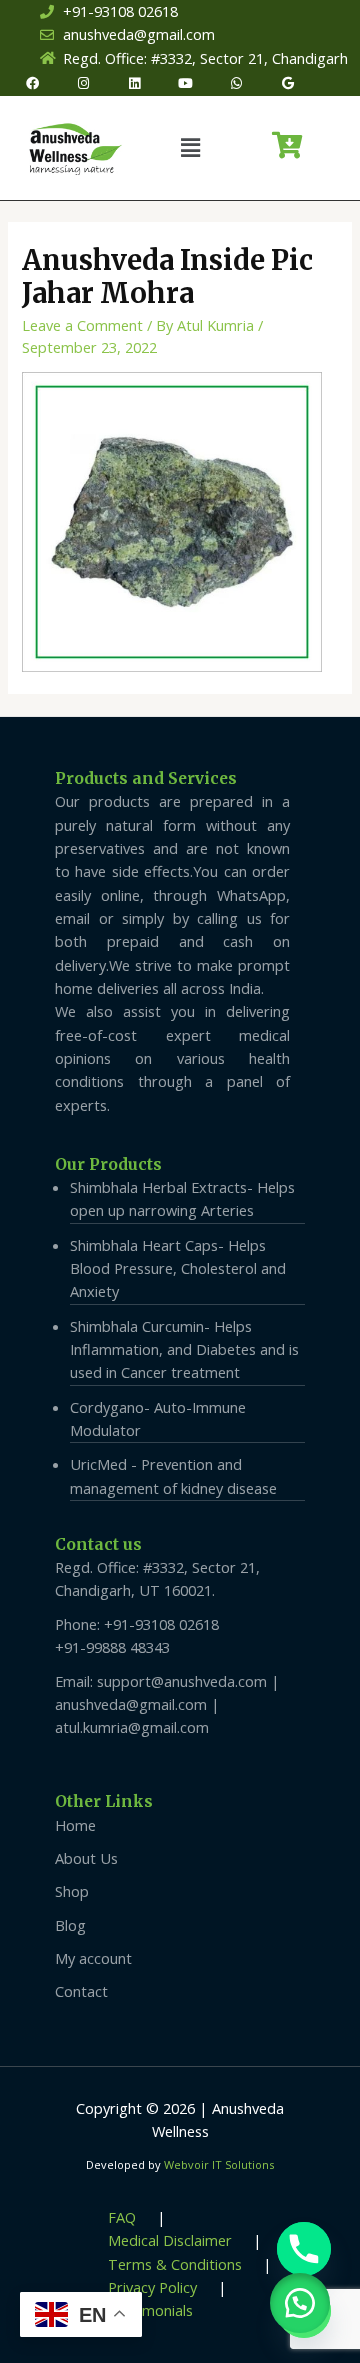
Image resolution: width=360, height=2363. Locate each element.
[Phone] (304, 2249)
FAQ (122, 2217)
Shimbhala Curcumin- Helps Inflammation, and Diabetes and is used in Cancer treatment (184, 1349)
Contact (81, 1991)
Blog (70, 1925)
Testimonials (150, 2310)
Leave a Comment (82, 325)
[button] (190, 148)
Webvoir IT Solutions (219, 2164)
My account (93, 1958)
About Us (86, 1858)
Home (75, 1825)
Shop (72, 1891)
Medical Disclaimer (170, 2240)
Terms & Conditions (175, 2264)
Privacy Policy (152, 2287)
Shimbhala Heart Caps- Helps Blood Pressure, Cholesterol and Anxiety (178, 1268)
